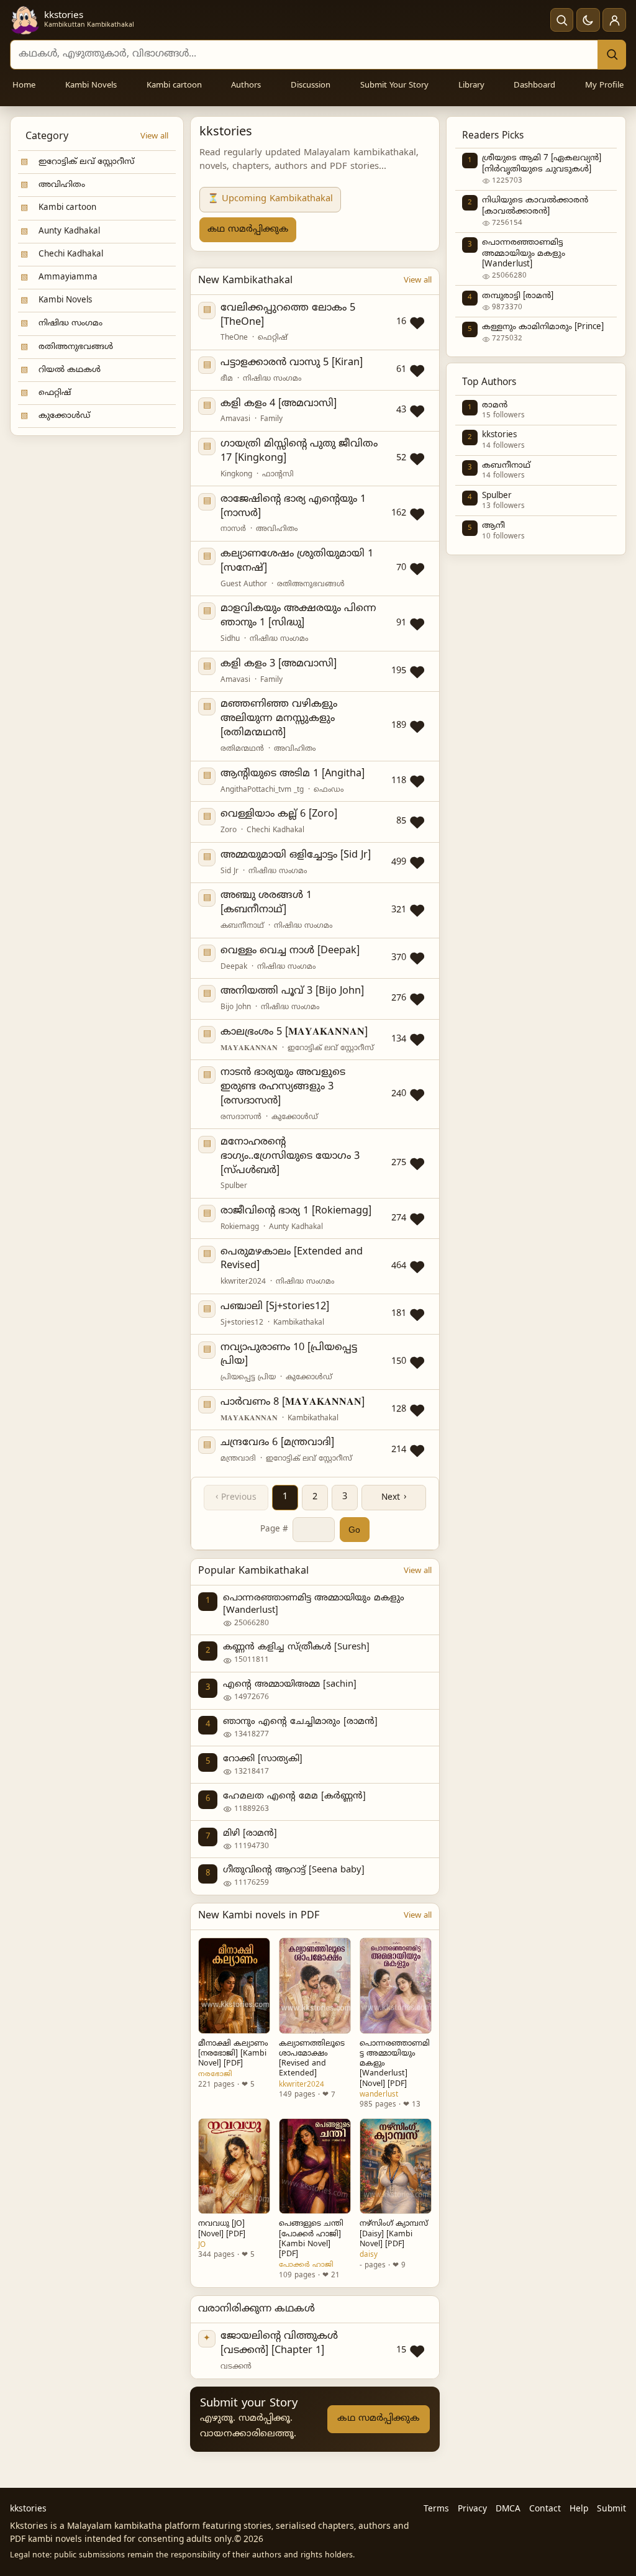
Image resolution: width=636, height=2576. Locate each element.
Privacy (472, 2509)
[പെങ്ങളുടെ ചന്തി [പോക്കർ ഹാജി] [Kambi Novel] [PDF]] (315, 2166)
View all (154, 137)
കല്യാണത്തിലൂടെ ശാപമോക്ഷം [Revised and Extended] (312, 2059)
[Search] (612, 55)
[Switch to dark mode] (588, 20)
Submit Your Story (394, 86)
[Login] (614, 20)
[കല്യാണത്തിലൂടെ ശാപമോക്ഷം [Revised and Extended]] (315, 1985)
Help (579, 2509)
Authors (246, 86)
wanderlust (379, 2095)
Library (471, 86)
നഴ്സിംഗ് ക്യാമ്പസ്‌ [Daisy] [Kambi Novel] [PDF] (394, 2234)
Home (24, 86)
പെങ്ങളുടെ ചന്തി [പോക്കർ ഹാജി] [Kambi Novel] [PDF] (311, 2239)
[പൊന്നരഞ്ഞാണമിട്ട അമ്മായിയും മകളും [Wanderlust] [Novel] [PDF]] (396, 1985)
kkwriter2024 (302, 2085)
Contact (545, 2509)
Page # (274, 1529)
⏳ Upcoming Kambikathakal (270, 199)
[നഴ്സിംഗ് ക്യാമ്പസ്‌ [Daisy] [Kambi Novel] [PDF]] (396, 2166)
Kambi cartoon (174, 86)
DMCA (508, 2509)
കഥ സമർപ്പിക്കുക (248, 229)
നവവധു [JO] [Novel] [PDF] (222, 2229)
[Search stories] (562, 20)
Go (354, 1530)
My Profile (604, 86)
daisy (369, 2255)
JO (202, 2245)
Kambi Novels (91, 86)
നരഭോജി (215, 2074)
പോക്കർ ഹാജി (306, 2265)
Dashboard (534, 86)
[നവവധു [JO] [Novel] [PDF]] (234, 2166)
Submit (611, 2509)
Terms (436, 2509)
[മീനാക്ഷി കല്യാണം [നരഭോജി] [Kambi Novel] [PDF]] (234, 1985)
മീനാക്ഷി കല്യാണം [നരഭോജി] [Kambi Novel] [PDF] (233, 2054)
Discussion (311, 86)
